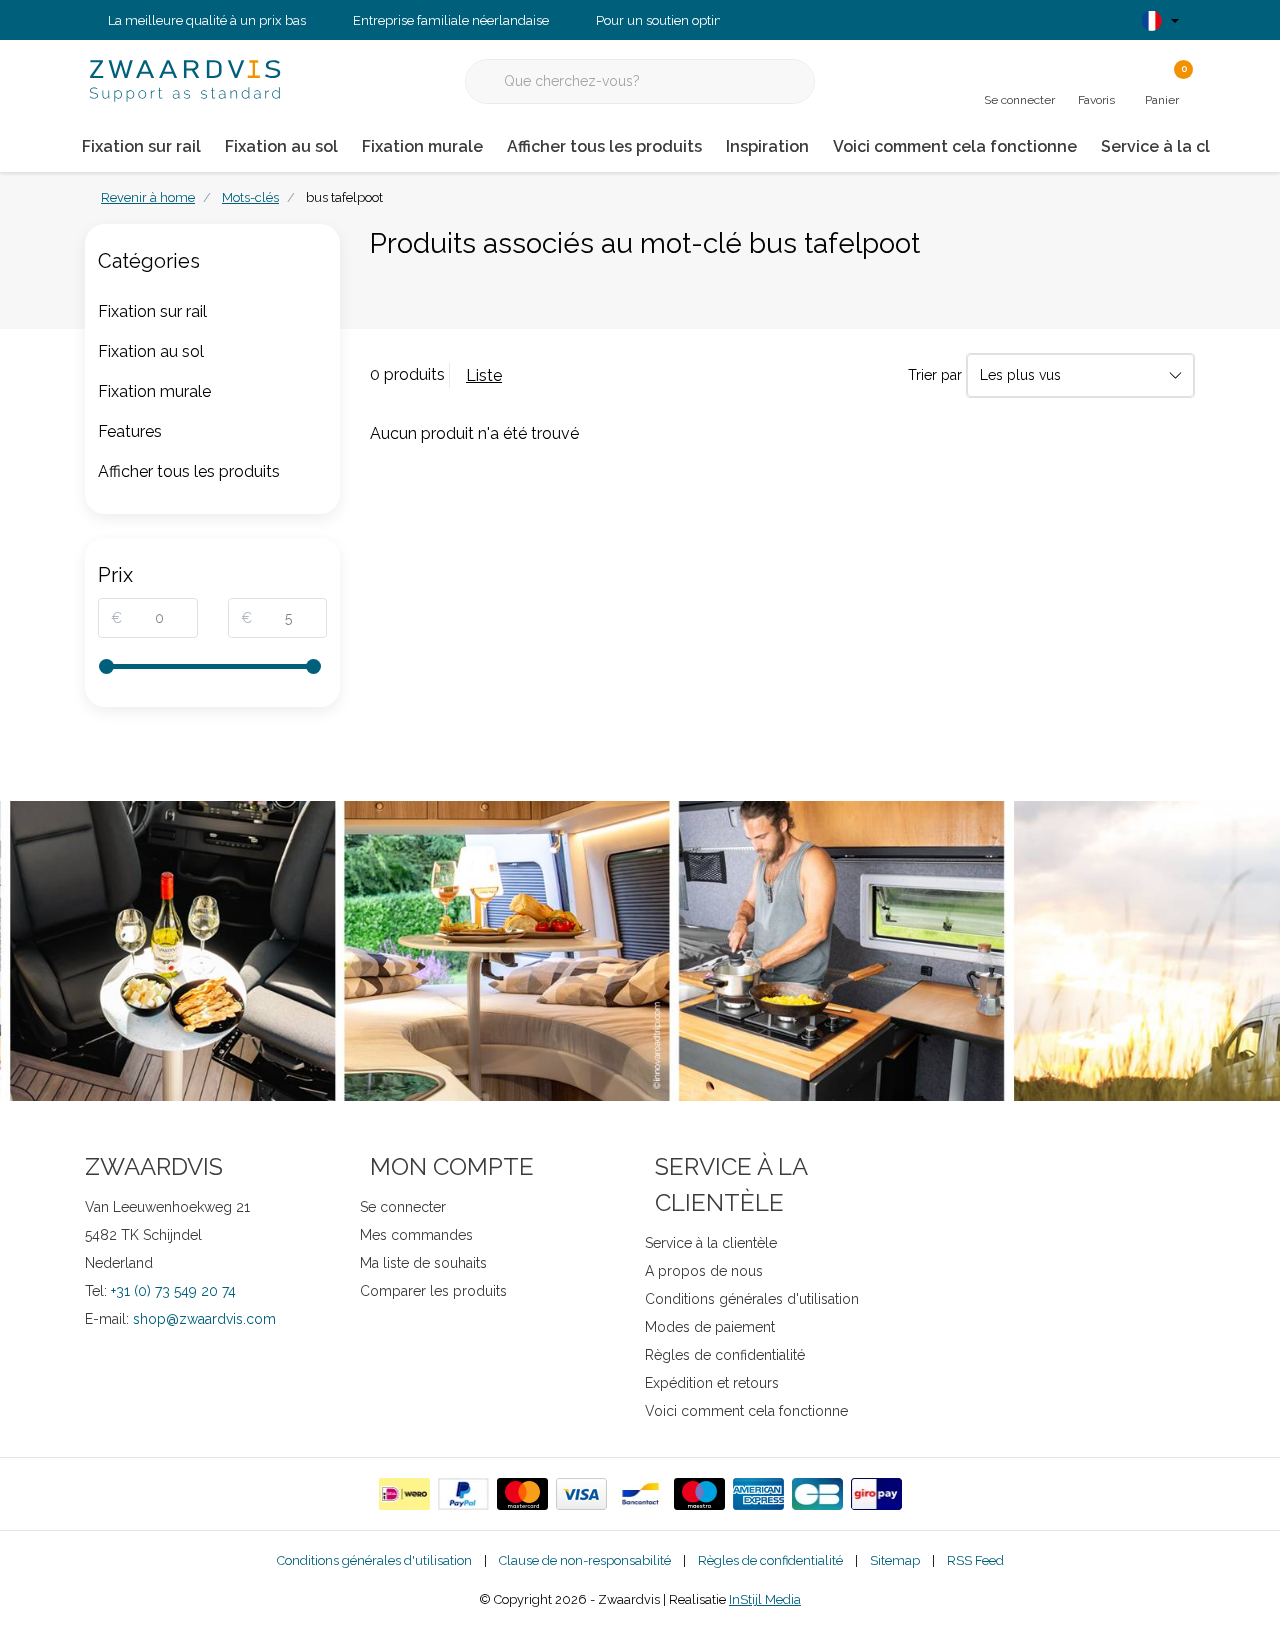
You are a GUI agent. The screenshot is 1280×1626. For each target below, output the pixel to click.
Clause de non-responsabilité (585, 1560)
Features (130, 431)
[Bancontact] (640, 1494)
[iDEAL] (404, 1494)
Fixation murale (422, 146)
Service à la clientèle (1183, 146)
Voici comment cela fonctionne (955, 146)
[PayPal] (463, 1494)
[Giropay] (876, 1494)
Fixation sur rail (141, 146)
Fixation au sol (281, 146)
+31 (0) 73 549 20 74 (173, 1291)
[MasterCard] (522, 1494)
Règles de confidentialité (770, 1560)
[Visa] (581, 1494)
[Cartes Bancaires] (817, 1494)
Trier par (935, 375)
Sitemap (895, 1560)
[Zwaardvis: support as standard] (185, 79)
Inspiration (767, 146)
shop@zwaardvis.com (204, 1319)
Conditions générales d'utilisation (374, 1560)
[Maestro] (699, 1494)
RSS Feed (975, 1560)
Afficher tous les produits (604, 146)
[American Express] (758, 1494)
